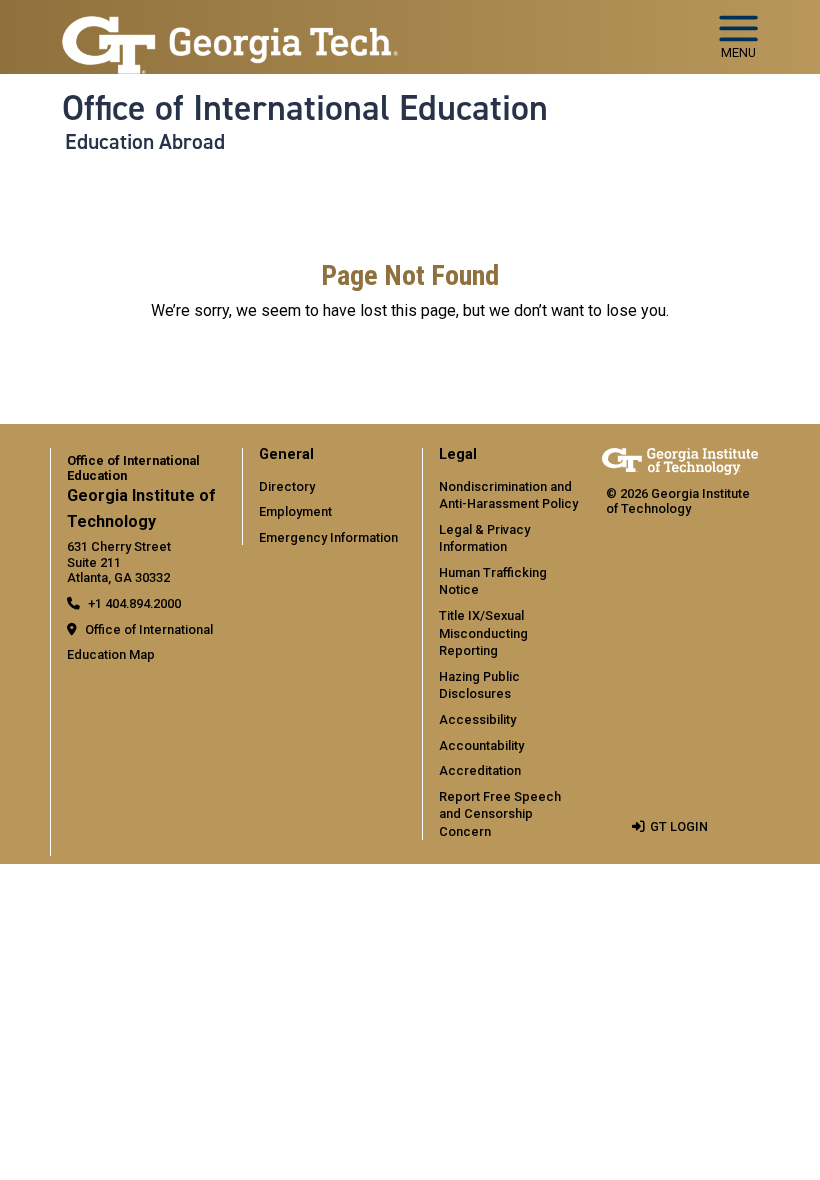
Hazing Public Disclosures (479, 685)
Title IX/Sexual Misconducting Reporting (483, 633)
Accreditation (480, 770)
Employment (295, 511)
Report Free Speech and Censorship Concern (500, 814)
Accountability (481, 745)
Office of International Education (305, 108)
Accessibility (477, 719)
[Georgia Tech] (680, 461)
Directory (287, 486)
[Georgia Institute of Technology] (230, 28)
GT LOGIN (679, 826)
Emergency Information (328, 537)
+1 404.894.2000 (134, 603)
